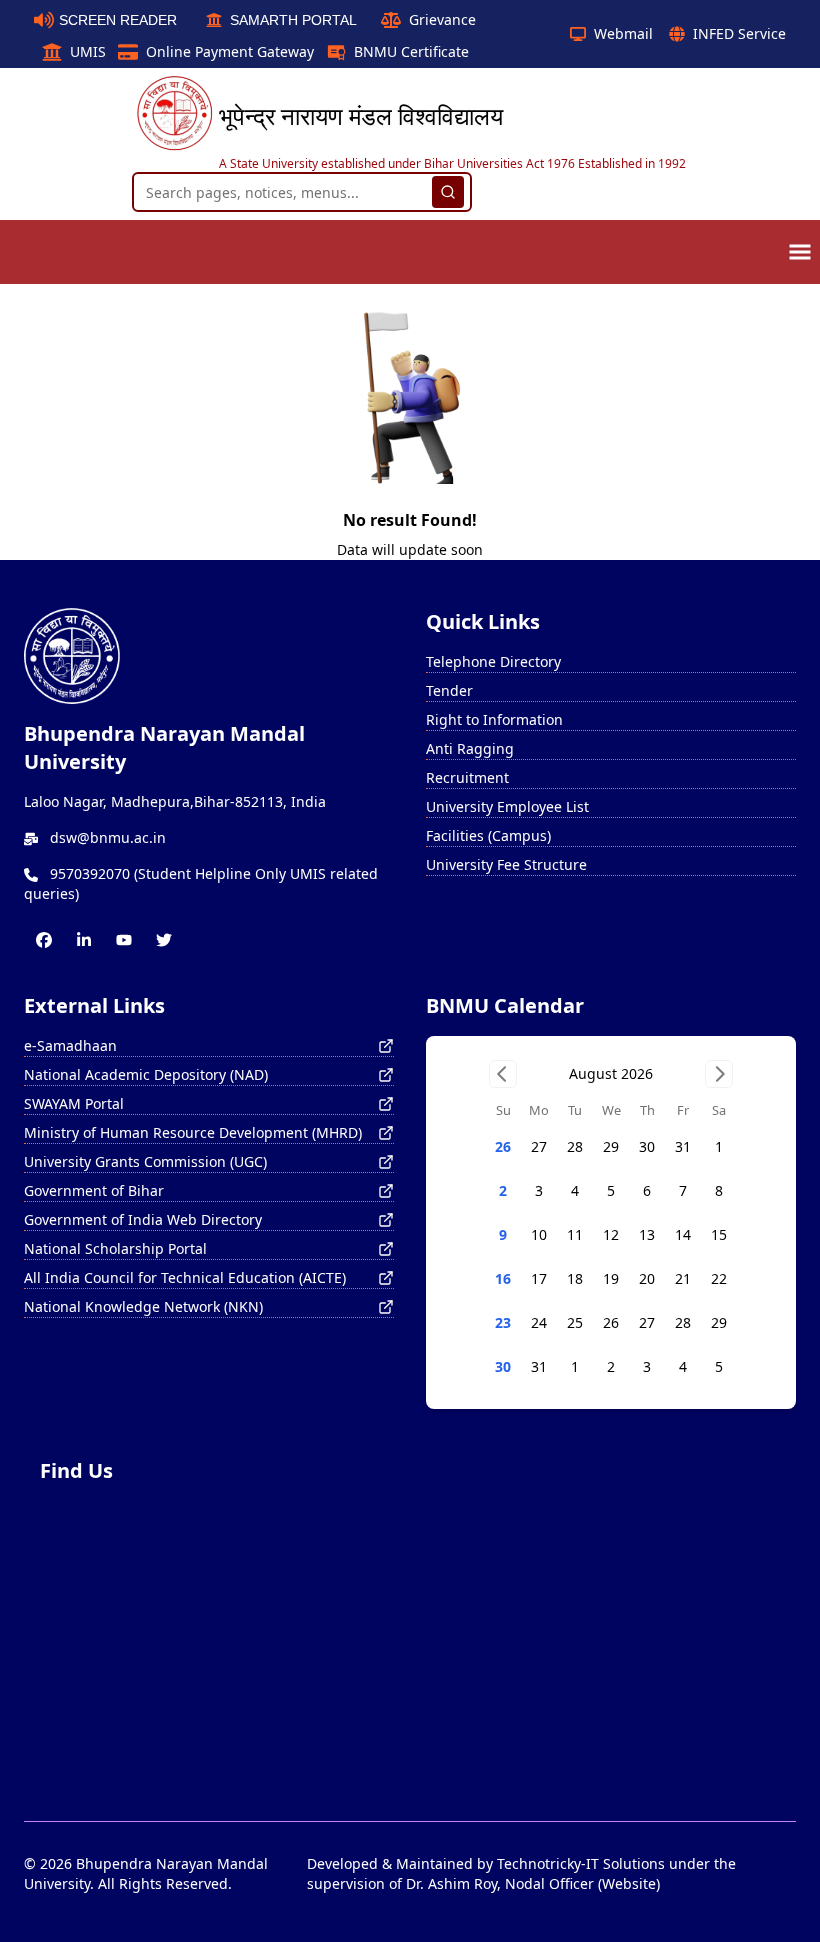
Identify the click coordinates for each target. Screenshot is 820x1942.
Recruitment (467, 777)
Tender (449, 690)
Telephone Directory (493, 661)
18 (575, 1278)
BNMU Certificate (411, 51)
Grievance (442, 19)
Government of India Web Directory (143, 1219)
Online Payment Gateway (230, 51)
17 (539, 1278)
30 (647, 1146)
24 (539, 1322)
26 (503, 1146)
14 (683, 1234)
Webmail (623, 33)
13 (647, 1234)
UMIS (88, 51)
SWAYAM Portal (74, 1103)
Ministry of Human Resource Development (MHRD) (193, 1132)
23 (503, 1322)
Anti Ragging (470, 748)
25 (575, 1322)
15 (719, 1234)
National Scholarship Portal (115, 1248)
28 (575, 1146)
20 (647, 1278)
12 (611, 1234)
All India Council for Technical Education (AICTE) (185, 1277)
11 (575, 1234)
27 (539, 1146)
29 (611, 1146)
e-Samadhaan (70, 1045)
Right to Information (494, 719)
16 (503, 1278)
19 (611, 1278)
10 (539, 1234)
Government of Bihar (94, 1190)
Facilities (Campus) (488, 835)
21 (683, 1278)
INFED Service (739, 33)
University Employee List (507, 806)
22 (719, 1278)
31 (683, 1146)
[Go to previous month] (503, 1074)
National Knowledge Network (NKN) (143, 1306)
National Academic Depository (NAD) (146, 1074)
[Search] (448, 192)
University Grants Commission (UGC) (145, 1161)
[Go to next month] (719, 1074)
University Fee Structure (506, 864)
